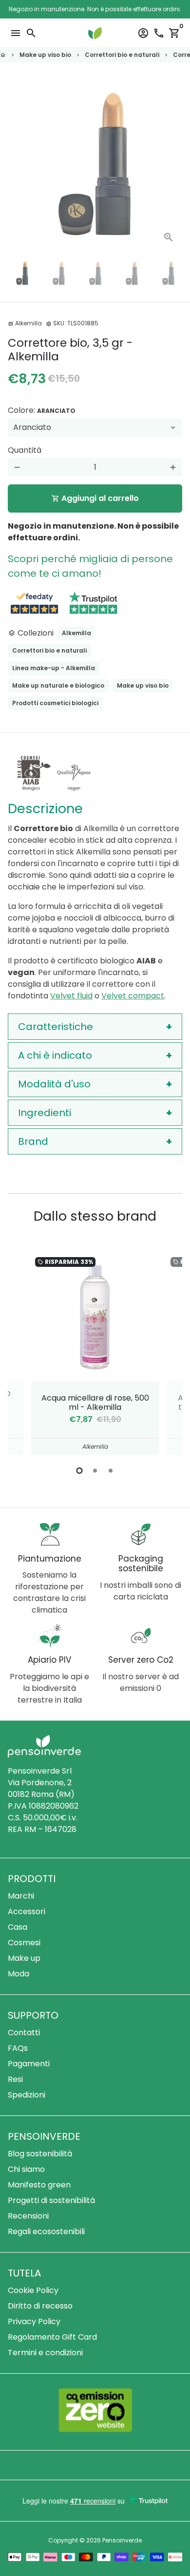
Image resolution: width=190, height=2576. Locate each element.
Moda (19, 1974)
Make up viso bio (45, 55)
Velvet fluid (71, 996)
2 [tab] (95, 1471)
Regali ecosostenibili (46, 2231)
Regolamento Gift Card (52, 2337)
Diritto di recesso (40, 2306)
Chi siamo (26, 2169)
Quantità (25, 450)
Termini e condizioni (45, 2353)
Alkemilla (76, 633)
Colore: (42, 410)
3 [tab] (111, 1471)
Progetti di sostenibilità (51, 2200)
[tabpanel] (95, 1354)
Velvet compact (133, 996)
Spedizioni (27, 2095)
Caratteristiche (56, 1027)
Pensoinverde (122, 2540)
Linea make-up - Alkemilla (54, 668)
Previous (25, 1352)
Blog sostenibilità (40, 2154)
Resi (15, 2079)
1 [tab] (79, 1471)
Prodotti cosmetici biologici (55, 703)
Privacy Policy (34, 2321)
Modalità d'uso (54, 1084)
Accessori (27, 1911)
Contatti (24, 2033)
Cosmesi (24, 1943)
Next (173, 164)
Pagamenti (29, 2064)
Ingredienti (45, 1113)
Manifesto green (39, 2185)
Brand (33, 1141)
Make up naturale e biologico (58, 685)
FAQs (18, 2048)
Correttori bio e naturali (122, 55)
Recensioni (28, 2216)
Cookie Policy (33, 2290)
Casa (18, 1927)
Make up (24, 1958)
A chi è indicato (55, 1055)
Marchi (21, 1896)
